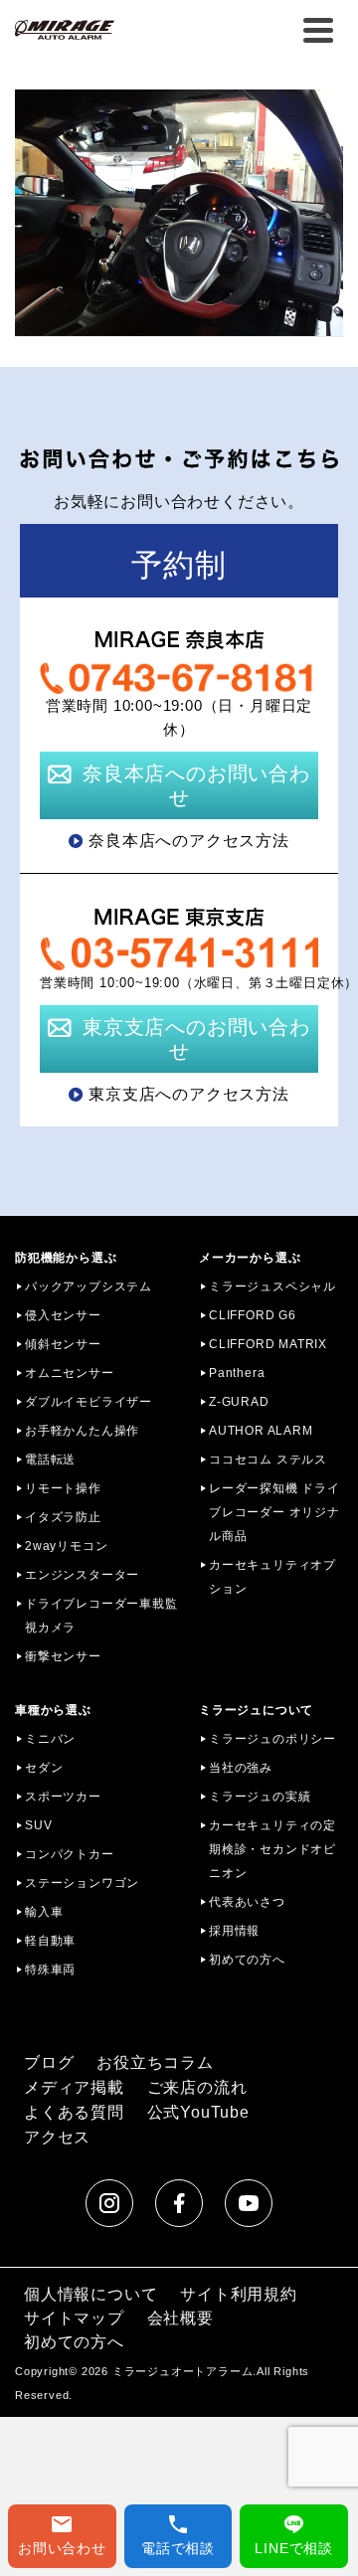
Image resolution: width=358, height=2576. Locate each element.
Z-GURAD (239, 1402)
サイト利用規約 (239, 2294)
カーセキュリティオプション (272, 1577)
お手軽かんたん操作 (82, 1431)
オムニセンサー (70, 1373)
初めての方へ (247, 1960)
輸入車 (44, 1912)
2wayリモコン (66, 1546)
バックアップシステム (89, 1287)
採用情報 (234, 1931)
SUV (38, 1825)
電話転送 (50, 1460)
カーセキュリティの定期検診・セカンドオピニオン (272, 1849)
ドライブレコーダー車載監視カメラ (101, 1616)
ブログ (49, 2062)
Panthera (237, 1373)
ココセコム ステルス (268, 1460)
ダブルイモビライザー (89, 1402)
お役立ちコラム (155, 2062)
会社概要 (180, 2318)
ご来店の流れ (197, 2087)
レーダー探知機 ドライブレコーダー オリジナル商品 (274, 1512)
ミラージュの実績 (260, 1797)
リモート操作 (63, 1488)
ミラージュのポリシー (272, 1739)
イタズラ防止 (63, 1517)
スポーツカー (63, 1797)
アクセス (57, 2137)
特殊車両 (50, 1970)
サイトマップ (74, 2318)
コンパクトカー (70, 1854)
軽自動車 (50, 1941)
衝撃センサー (63, 1656)
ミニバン (50, 1739)
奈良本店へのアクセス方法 (189, 841)
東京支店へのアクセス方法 (189, 1094)
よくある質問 (74, 2112)
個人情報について (90, 2294)
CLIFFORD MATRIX (268, 1344)
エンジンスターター (82, 1575)
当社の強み (241, 1768)
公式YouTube (198, 2112)
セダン (44, 1768)
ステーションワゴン (82, 1883)
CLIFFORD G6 (253, 1315)
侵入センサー (63, 1315)
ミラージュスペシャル (272, 1287)
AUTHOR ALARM (261, 1431)
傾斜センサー (63, 1344)
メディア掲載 (74, 2087)
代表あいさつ (247, 1902)
